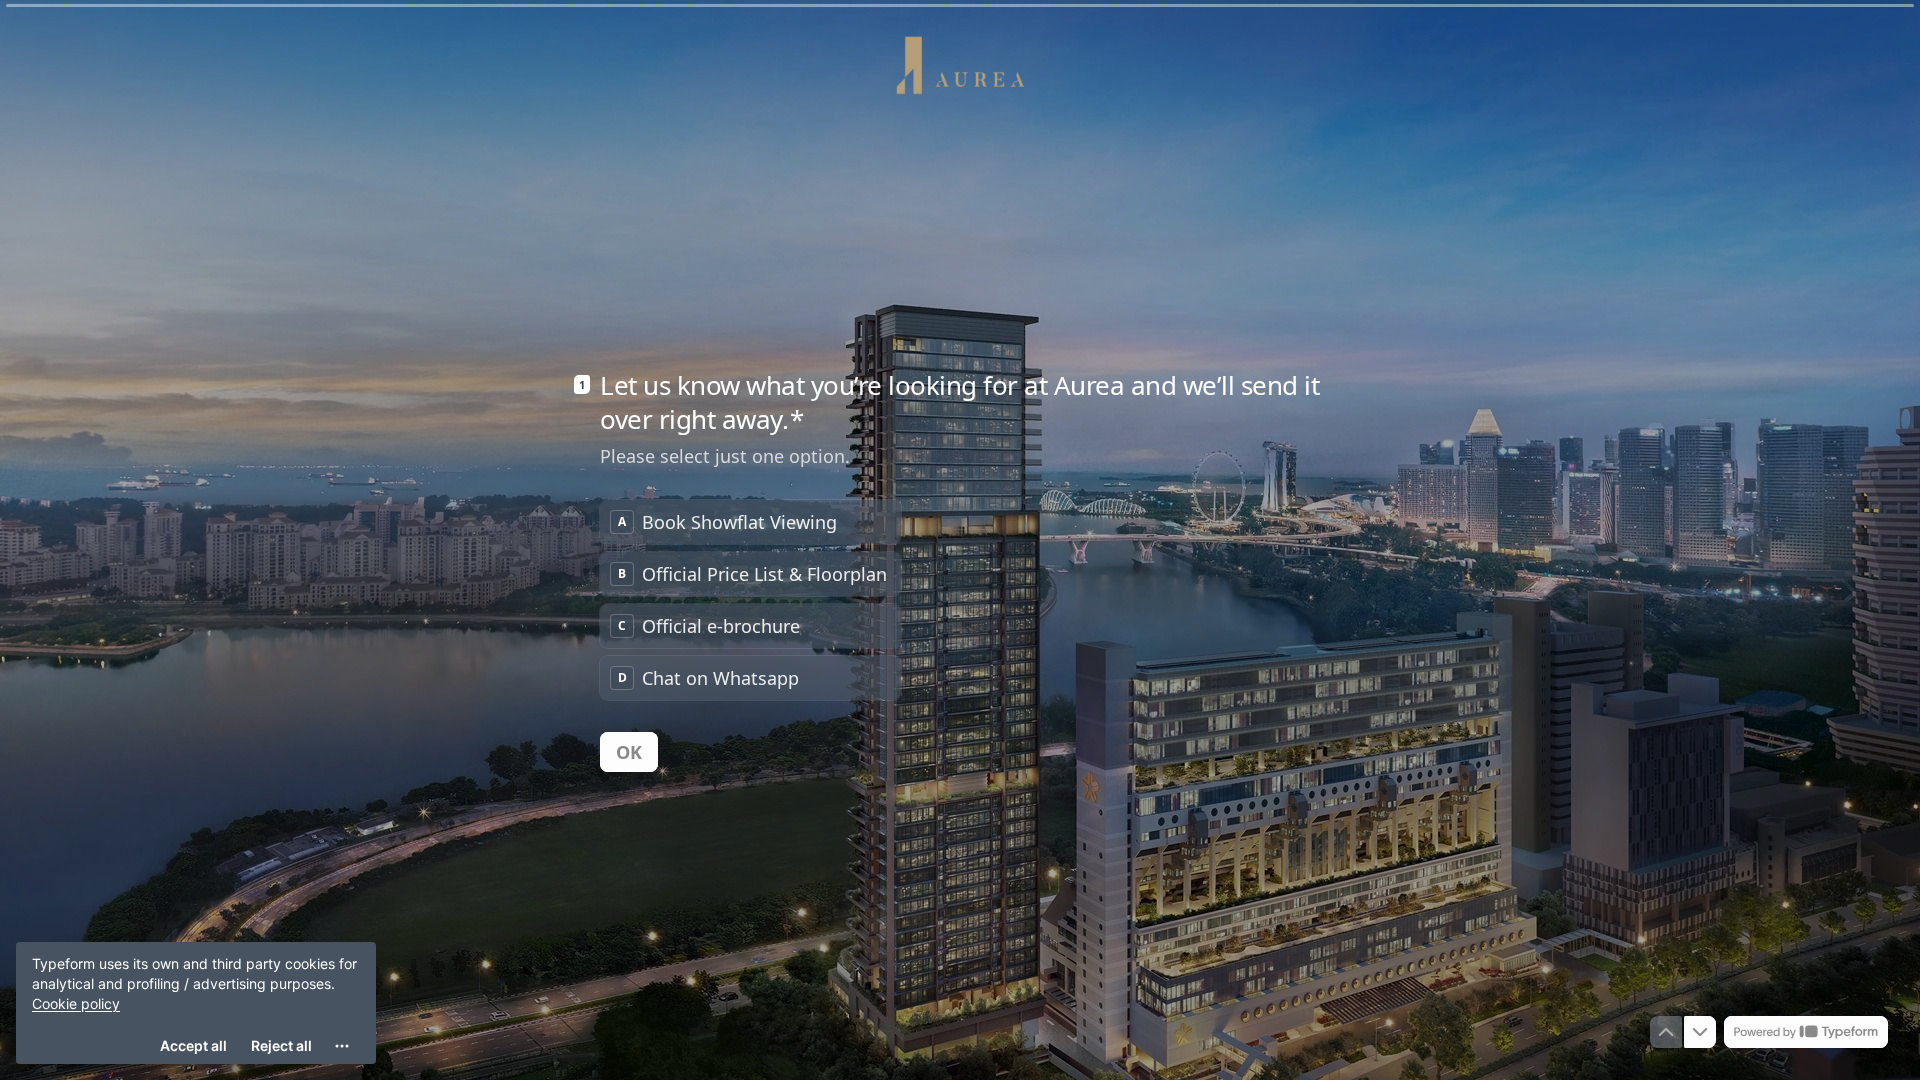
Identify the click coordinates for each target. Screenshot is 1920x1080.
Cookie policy (76, 1003)
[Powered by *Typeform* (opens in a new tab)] (1806, 1032)
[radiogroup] (750, 600)
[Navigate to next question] (1700, 1032)
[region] (196, 1003)
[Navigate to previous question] (1666, 1032)
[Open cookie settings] (342, 1046)
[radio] (750, 522)
